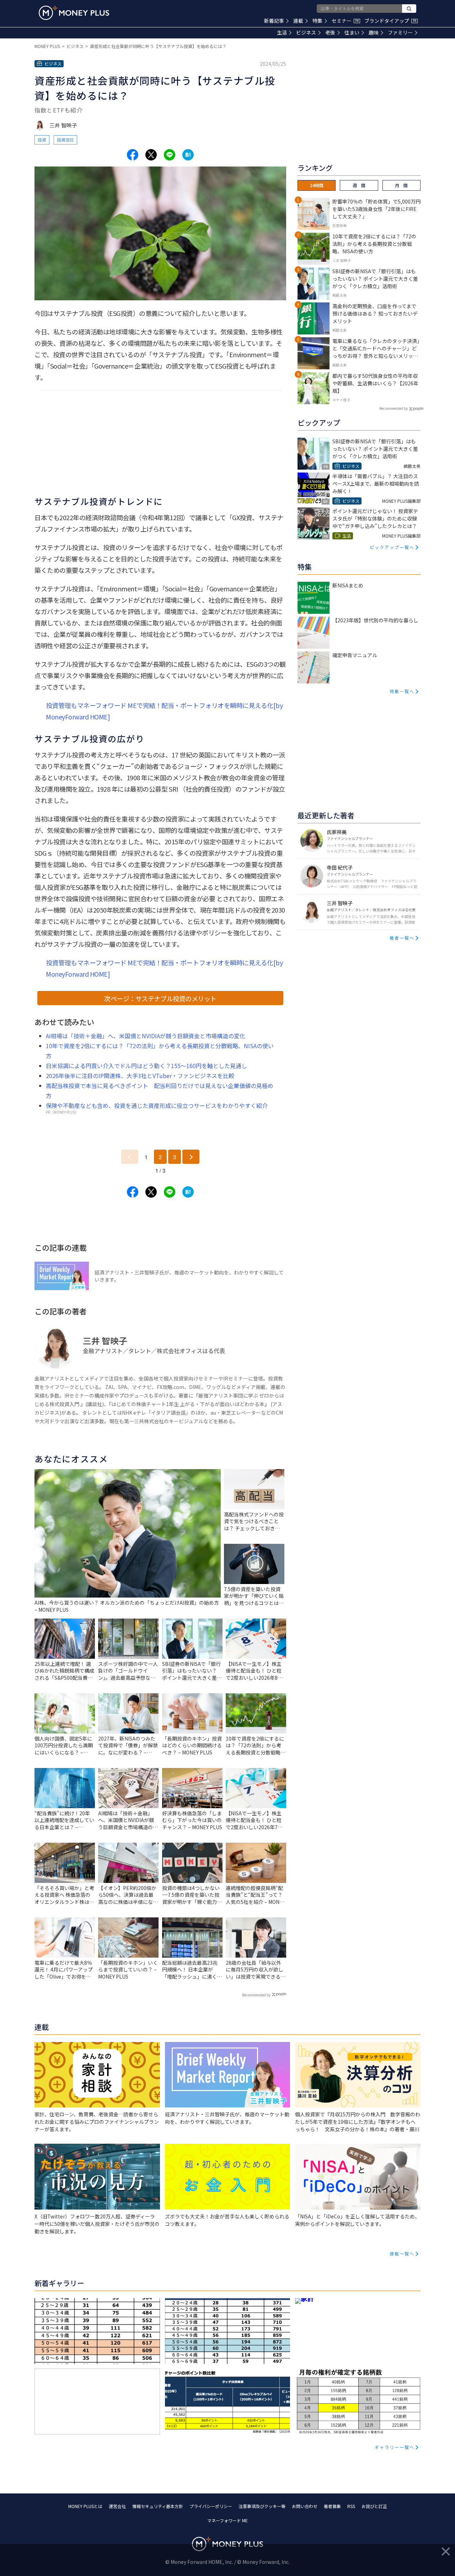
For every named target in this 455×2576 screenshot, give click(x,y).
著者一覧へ (402, 938)
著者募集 (332, 2506)
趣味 (374, 32)
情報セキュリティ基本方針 (158, 2506)
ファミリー (400, 32)
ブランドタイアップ (390, 21)
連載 (298, 21)
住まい (352, 32)
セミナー (345, 21)
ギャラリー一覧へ (395, 2447)
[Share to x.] (151, 155)
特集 (317, 21)
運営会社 (117, 2506)
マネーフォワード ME (227, 2520)
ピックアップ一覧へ (392, 547)
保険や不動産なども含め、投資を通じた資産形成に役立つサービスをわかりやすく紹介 (157, 1105)
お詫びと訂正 (374, 2506)
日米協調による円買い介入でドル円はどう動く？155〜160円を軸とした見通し (146, 1066)
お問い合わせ (305, 2506)
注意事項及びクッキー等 (262, 2506)
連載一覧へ (402, 2253)
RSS (351, 2506)
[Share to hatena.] (188, 155)
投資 (42, 140)
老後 (330, 32)
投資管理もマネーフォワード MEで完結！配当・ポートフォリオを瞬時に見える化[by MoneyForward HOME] (164, 711)
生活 (282, 32)
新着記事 (274, 21)
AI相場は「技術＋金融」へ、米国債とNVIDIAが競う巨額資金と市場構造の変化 (146, 1036)
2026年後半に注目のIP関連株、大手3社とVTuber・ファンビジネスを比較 (140, 1076)
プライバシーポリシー (211, 2506)
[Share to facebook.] (133, 155)
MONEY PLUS (47, 46)
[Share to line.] (170, 155)
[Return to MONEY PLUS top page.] (74, 13)
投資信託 (65, 140)
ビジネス (306, 32)
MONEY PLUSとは (85, 2506)
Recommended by (256, 1995)
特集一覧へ (402, 691)
